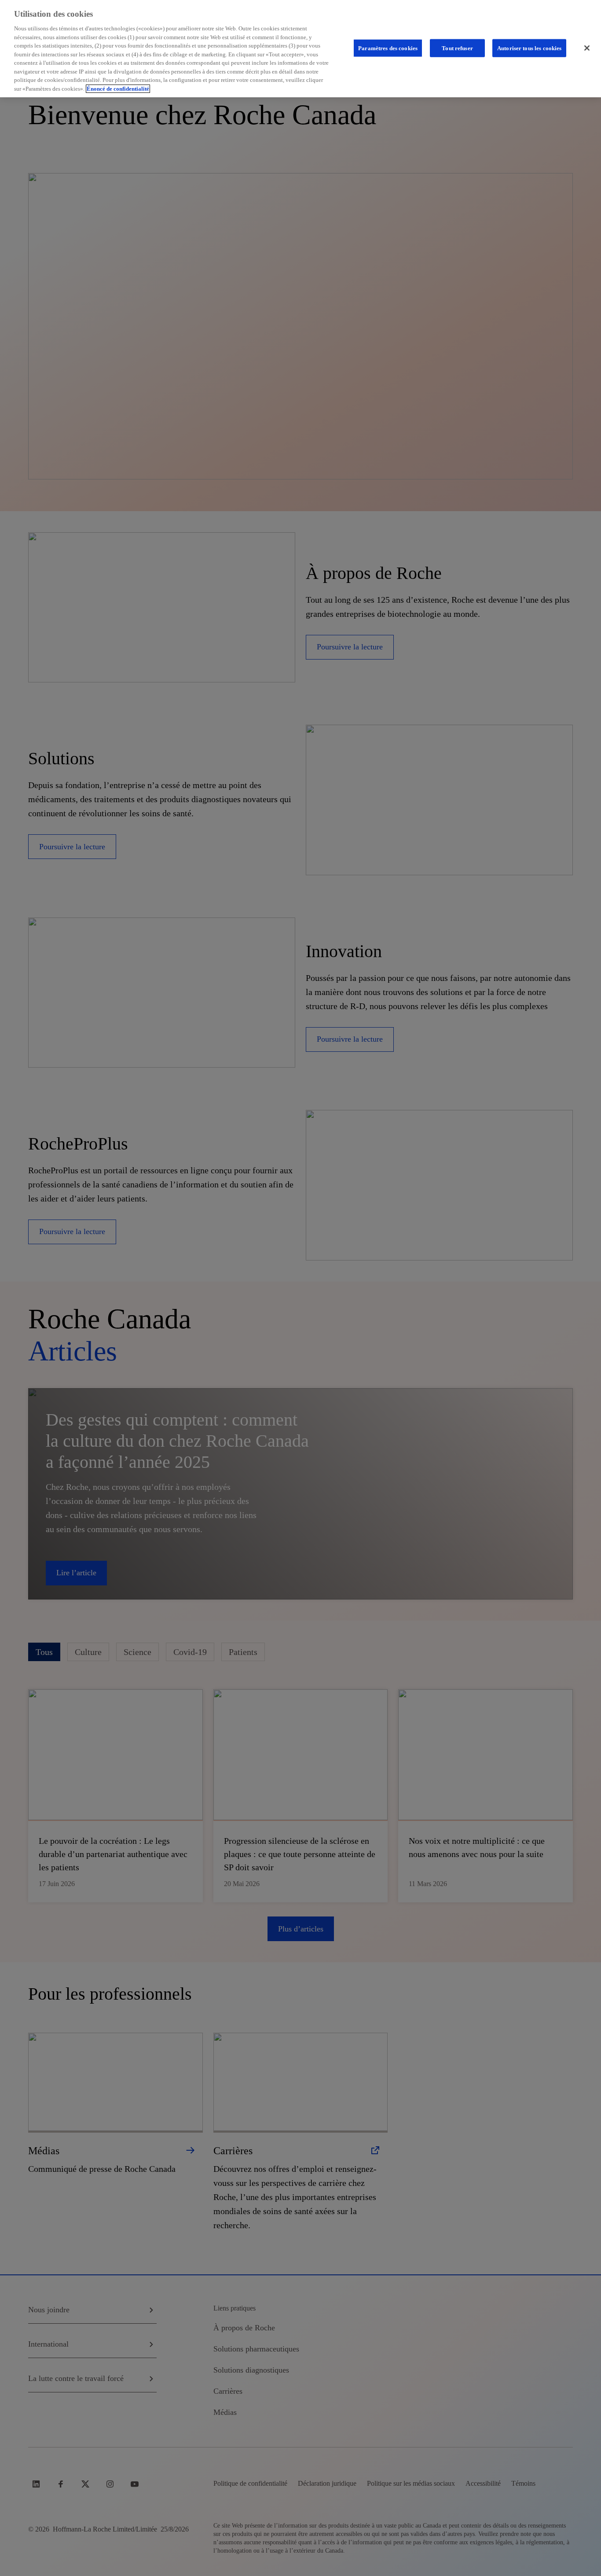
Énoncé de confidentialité (118, 89)
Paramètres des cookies (388, 48)
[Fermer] (587, 48)
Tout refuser (457, 48)
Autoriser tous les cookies (529, 48)
